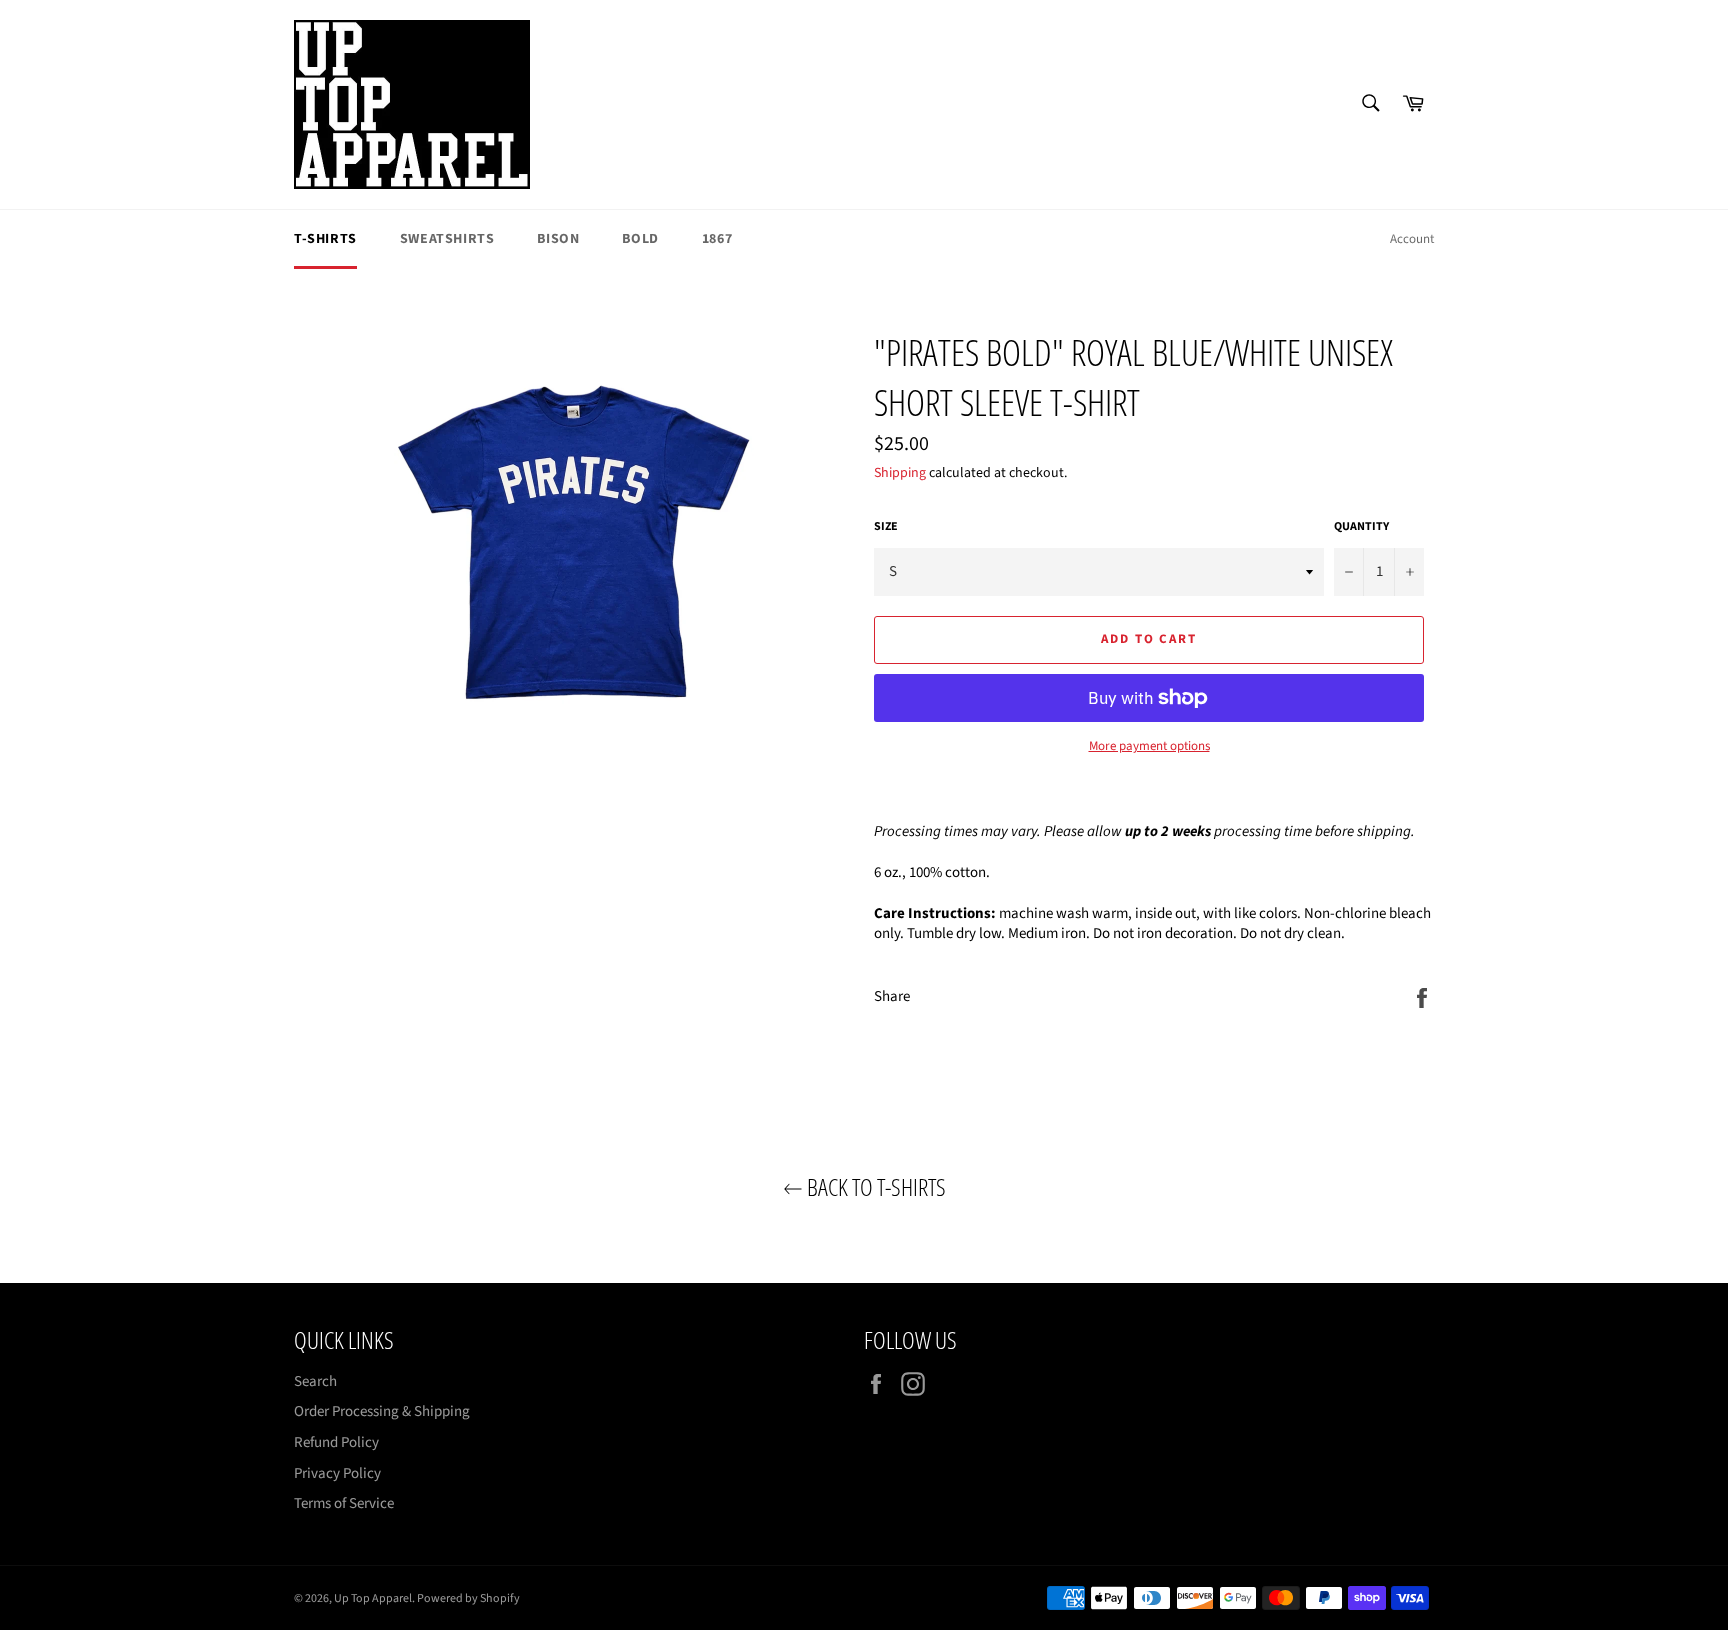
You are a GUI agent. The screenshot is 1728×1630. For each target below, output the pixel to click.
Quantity (1361, 527)
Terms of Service (344, 1503)
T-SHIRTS (325, 239)
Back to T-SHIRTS (874, 1186)
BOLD (640, 239)
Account (1412, 239)
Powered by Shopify (468, 1598)
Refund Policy (336, 1442)
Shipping (900, 473)
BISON (558, 239)
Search (315, 1381)
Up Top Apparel (373, 1598)
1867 (717, 239)
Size (886, 527)
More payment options (1149, 746)
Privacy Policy (337, 1473)
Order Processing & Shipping (382, 1411)
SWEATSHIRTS (447, 239)
